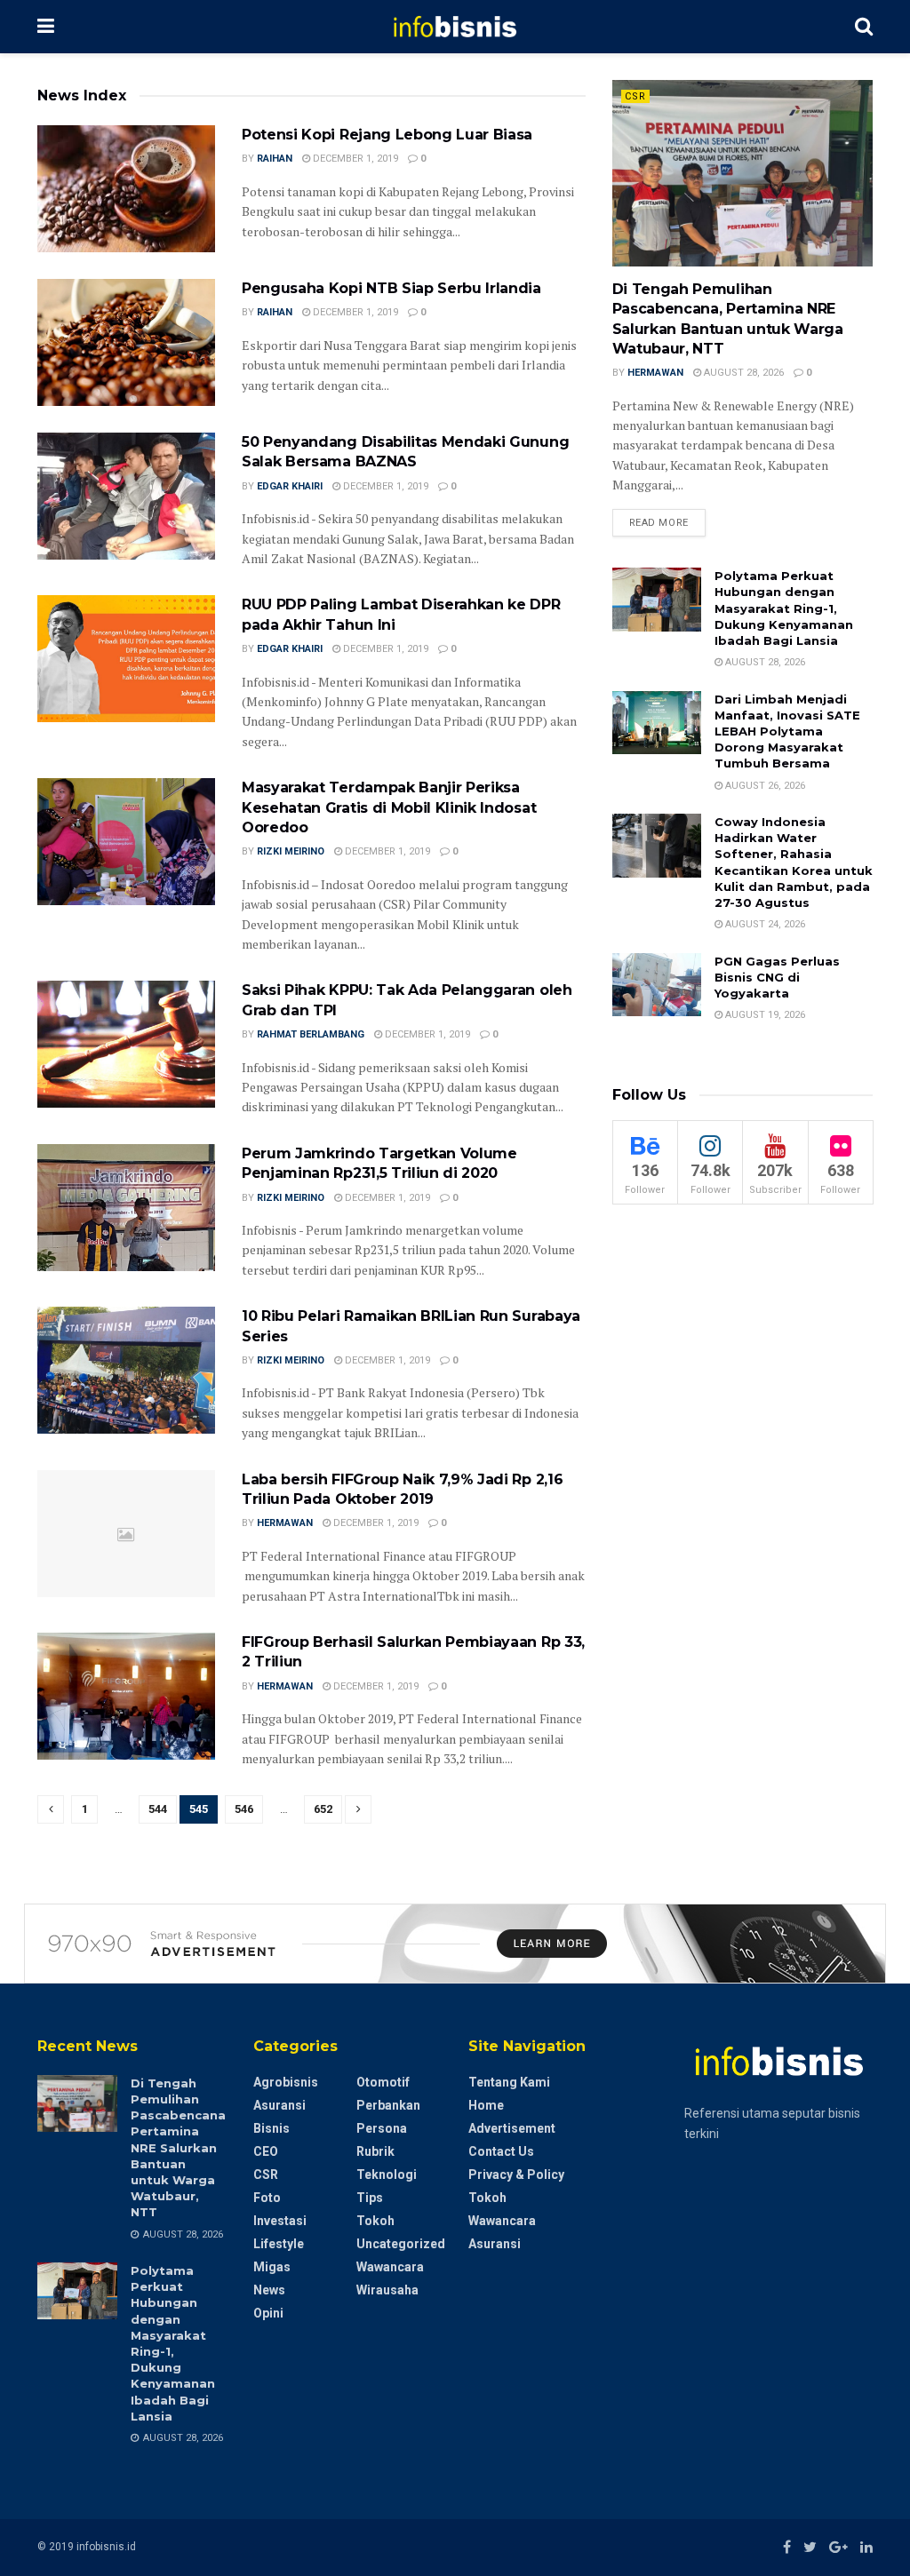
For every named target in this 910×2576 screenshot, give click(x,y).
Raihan (275, 159)
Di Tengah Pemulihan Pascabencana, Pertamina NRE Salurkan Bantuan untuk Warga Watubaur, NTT (180, 2148)
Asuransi (279, 2105)
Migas (272, 2267)
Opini (268, 2313)
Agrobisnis (286, 2082)
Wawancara (390, 2267)
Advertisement (512, 2128)
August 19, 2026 (764, 1015)
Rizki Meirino (291, 851)
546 (244, 1809)
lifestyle (279, 2244)
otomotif (383, 2082)
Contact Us (501, 2151)
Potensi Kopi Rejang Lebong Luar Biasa (387, 135)
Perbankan (388, 2105)
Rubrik (375, 2151)
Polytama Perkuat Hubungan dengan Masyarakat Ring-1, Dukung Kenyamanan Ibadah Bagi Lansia (784, 608)
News (269, 2290)
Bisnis (271, 2128)
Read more (659, 523)
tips (370, 2198)
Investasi (280, 2221)
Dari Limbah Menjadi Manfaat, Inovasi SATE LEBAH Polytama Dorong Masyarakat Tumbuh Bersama (787, 731)
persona (382, 2128)
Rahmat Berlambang (311, 1034)
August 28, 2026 (742, 373)
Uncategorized (401, 2244)
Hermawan (285, 1523)
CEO (266, 2151)
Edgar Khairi (290, 486)
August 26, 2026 (764, 786)
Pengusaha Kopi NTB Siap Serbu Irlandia (391, 288)
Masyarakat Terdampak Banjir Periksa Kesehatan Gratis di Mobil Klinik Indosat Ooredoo (389, 807)
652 (323, 1809)
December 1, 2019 (354, 159)
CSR (635, 96)
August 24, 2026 (764, 924)
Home (486, 2105)
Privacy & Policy (516, 2174)
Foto (267, 2198)
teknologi (387, 2174)
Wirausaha (387, 2290)
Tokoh (375, 2221)
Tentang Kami (509, 2082)
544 (158, 1809)
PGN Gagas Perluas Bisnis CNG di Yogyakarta (777, 977)
